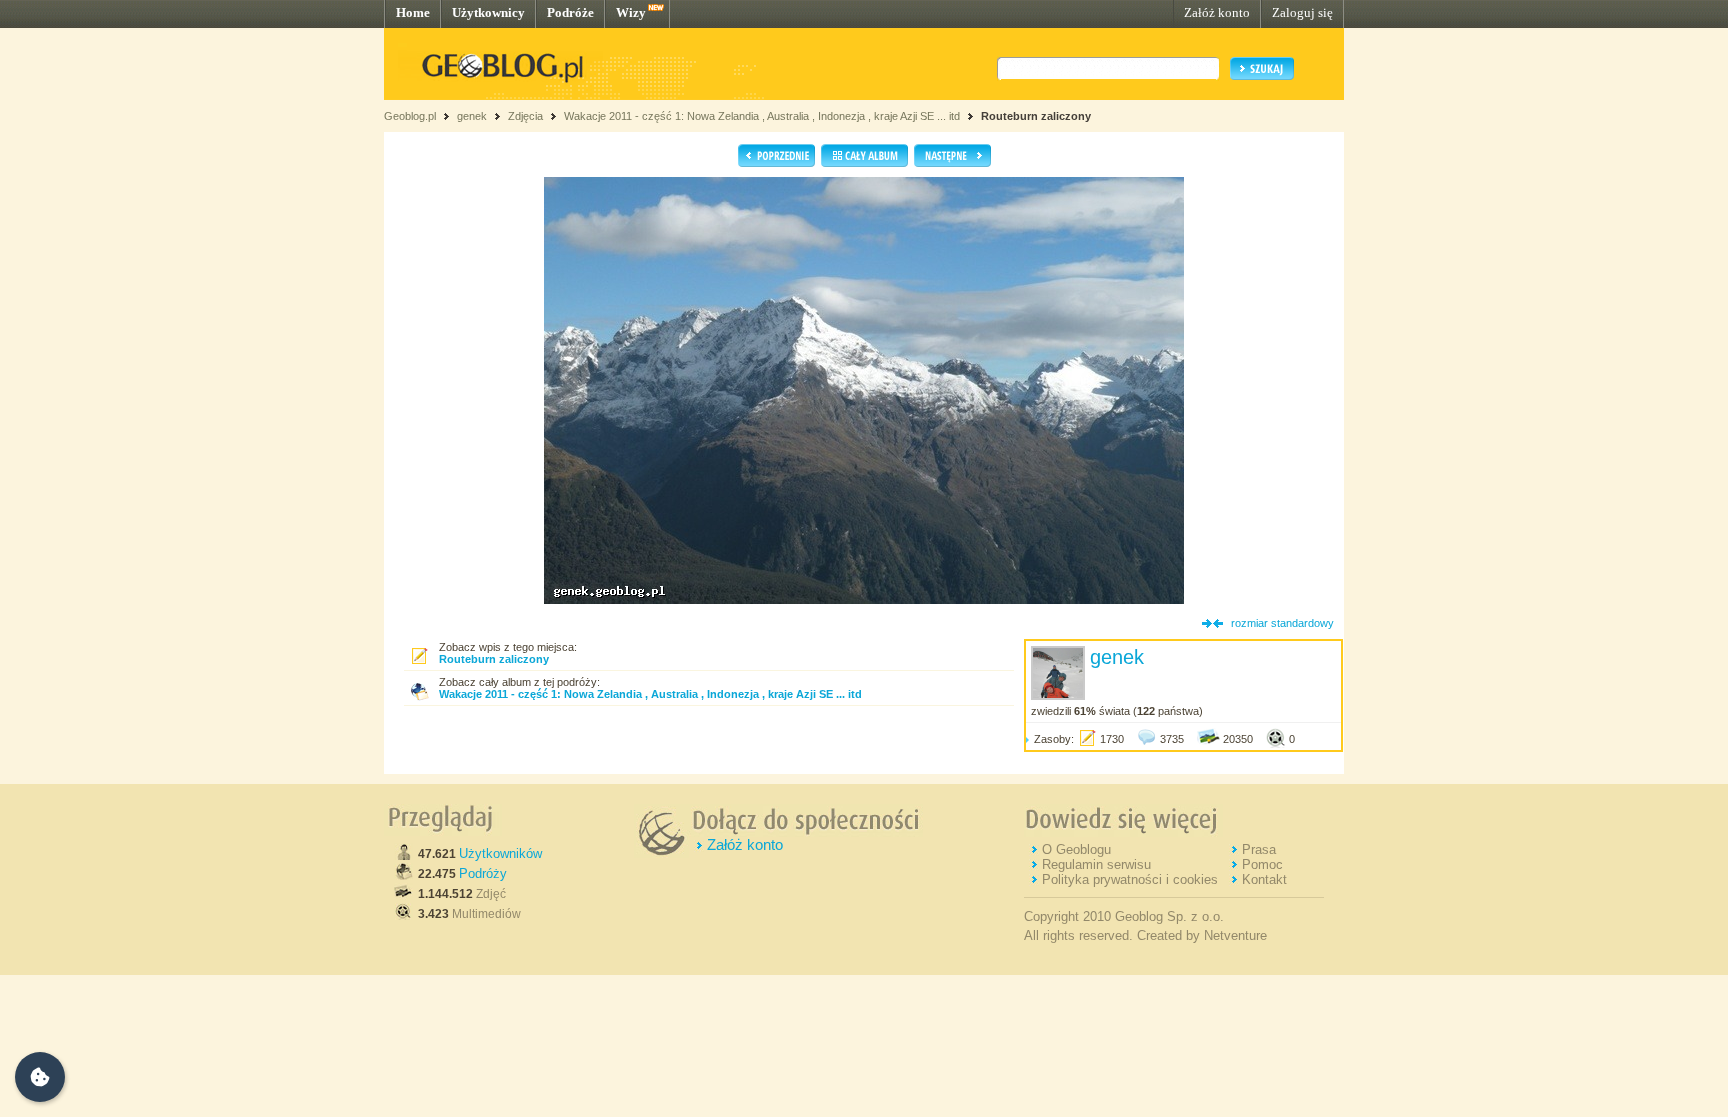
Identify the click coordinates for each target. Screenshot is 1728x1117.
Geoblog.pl (410, 116)
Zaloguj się (1302, 12)
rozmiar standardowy (1282, 623)
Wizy (631, 12)
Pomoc (1262, 864)
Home (413, 12)
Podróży (483, 873)
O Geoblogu (1076, 849)
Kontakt (1264, 879)
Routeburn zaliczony (1036, 116)
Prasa (1259, 849)
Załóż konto (1217, 12)
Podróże (570, 12)
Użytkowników (500, 853)
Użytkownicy (488, 12)
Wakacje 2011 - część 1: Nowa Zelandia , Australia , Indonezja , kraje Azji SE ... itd (762, 116)
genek (472, 116)
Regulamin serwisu (1096, 864)
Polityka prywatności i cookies (1130, 879)
